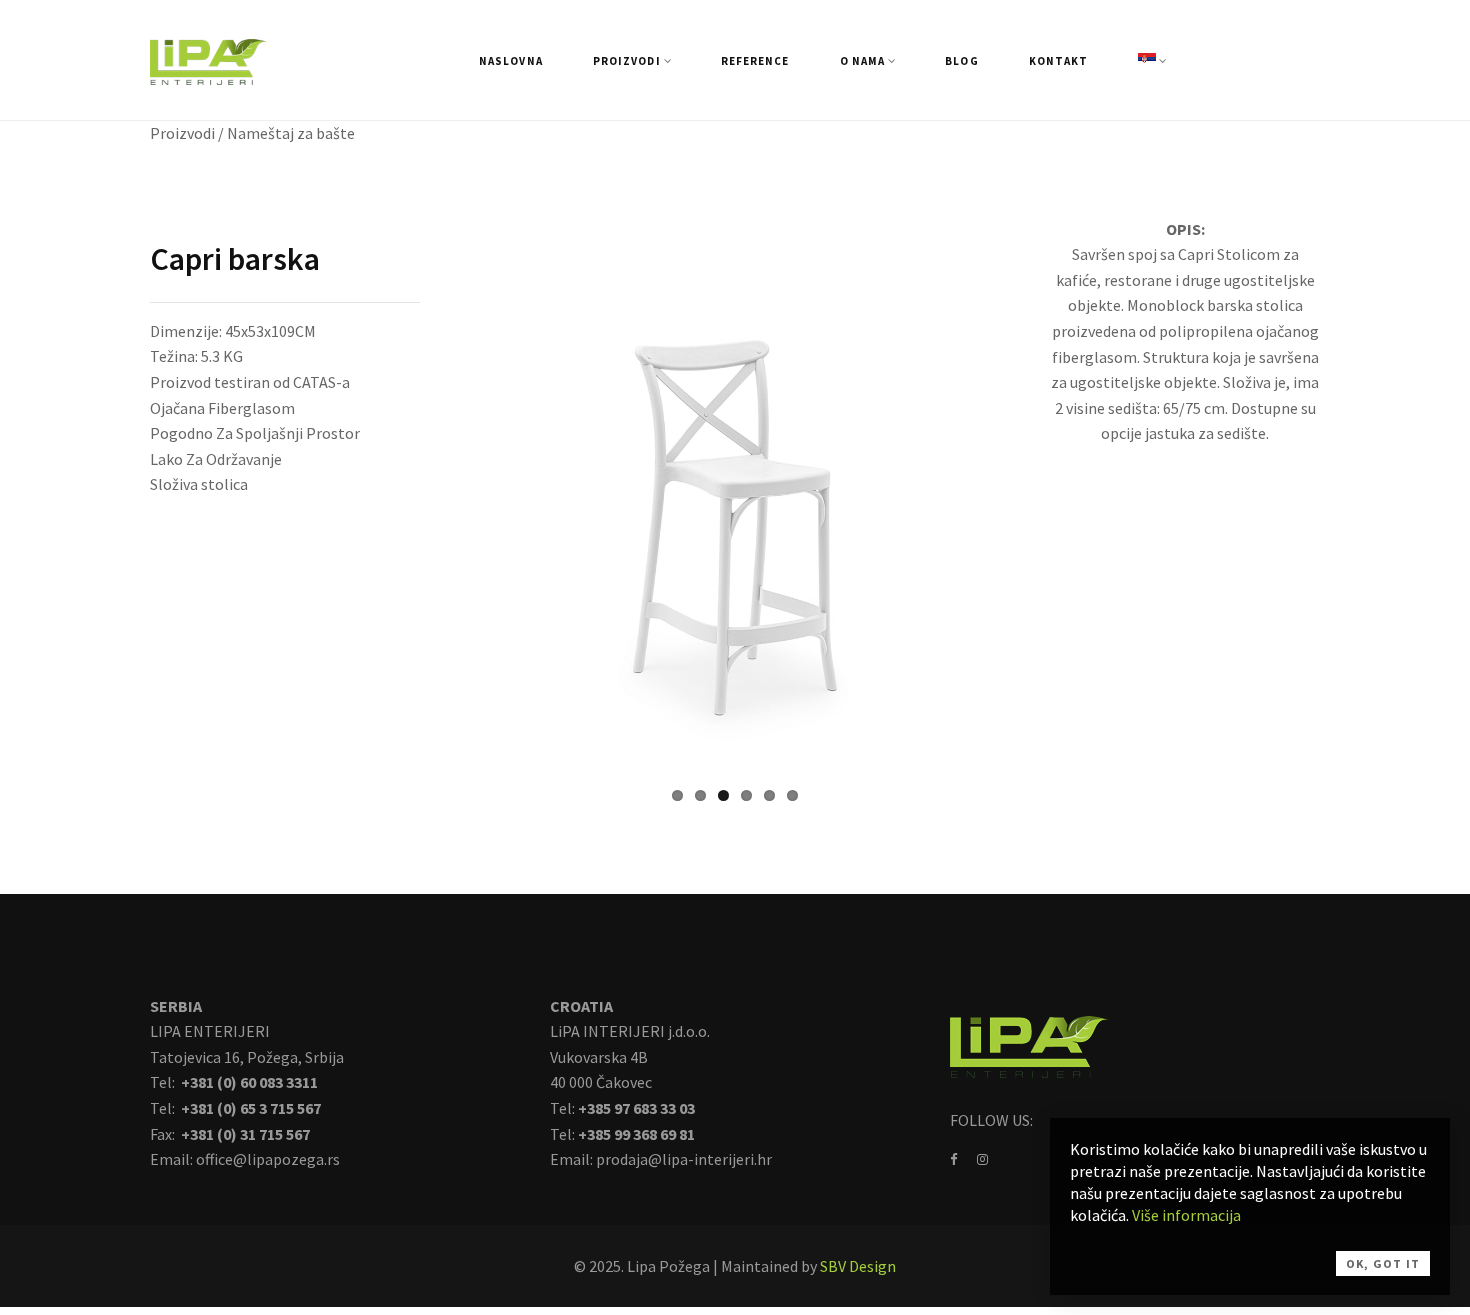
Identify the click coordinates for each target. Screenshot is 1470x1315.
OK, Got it (1383, 1263)
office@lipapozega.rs (268, 1159)
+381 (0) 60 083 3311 (248, 1082)
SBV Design (858, 1266)
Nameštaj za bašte (291, 133)
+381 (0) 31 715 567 (244, 1134)
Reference (755, 61)
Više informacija (1186, 1215)
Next (1046, 498)
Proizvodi (627, 61)
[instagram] (982, 1159)
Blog (961, 61)
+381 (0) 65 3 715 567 (249, 1108)
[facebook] (953, 1159)
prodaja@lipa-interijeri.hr (684, 1159)
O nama (863, 61)
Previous (424, 498)
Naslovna (511, 61)
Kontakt (1059, 61)
